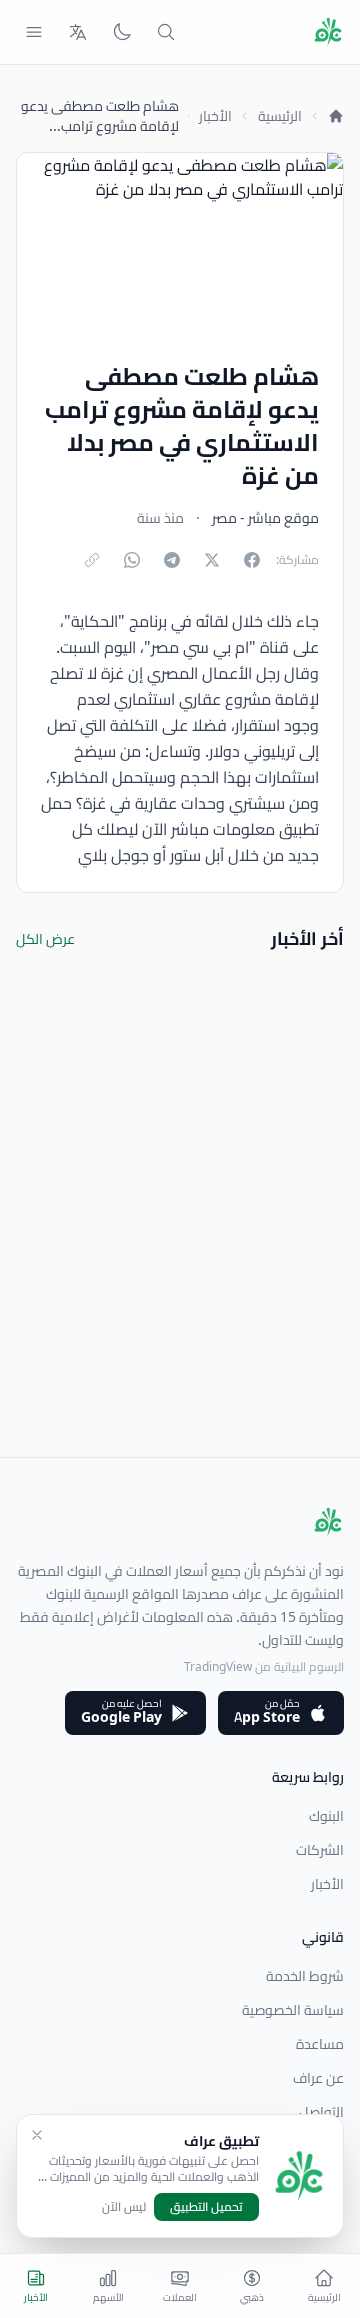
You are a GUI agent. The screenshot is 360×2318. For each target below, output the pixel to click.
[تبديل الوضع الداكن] (122, 32)
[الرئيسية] (336, 116)
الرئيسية (280, 116)
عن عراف (318, 2078)
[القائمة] (34, 32)
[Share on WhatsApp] (132, 560)
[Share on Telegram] (172, 560)
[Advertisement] (180, 1277)
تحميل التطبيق (206, 2206)
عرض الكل (45, 939)
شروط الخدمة (305, 1976)
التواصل (321, 2112)
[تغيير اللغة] (78, 32)
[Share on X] (212, 560)
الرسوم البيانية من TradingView (264, 1666)
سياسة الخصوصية (293, 2010)
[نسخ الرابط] (92, 560)
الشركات (320, 1850)
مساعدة (320, 2044)
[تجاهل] (37, 2135)
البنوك (326, 1816)
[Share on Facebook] (252, 560)
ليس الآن (124, 2207)
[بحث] (166, 32)
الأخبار (215, 116)
